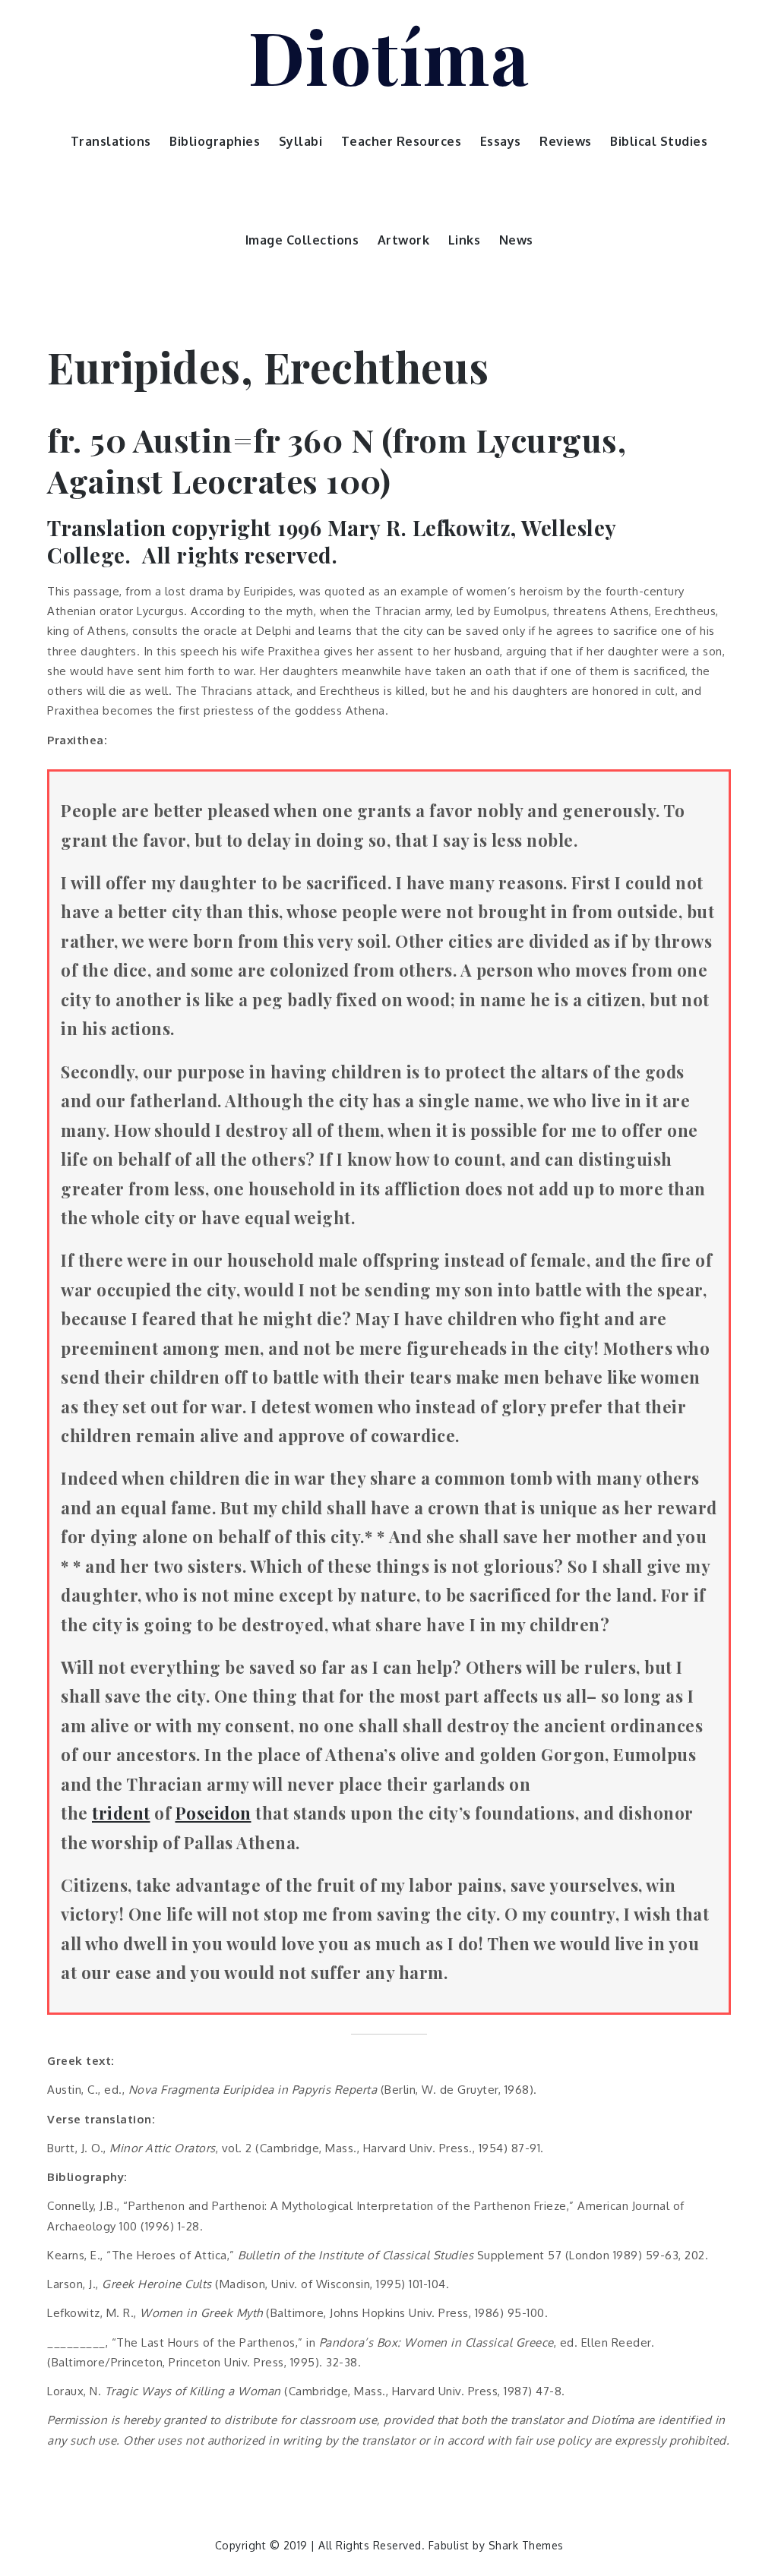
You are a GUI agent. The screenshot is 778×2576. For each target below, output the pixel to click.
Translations (111, 141)
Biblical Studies (659, 141)
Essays (501, 141)
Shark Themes (526, 2545)
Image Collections (302, 240)
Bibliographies (215, 141)
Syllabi (301, 141)
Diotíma (389, 55)
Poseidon (213, 1813)
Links (465, 240)
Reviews (566, 141)
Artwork (404, 240)
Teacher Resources (402, 141)
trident (121, 1813)
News (516, 240)
